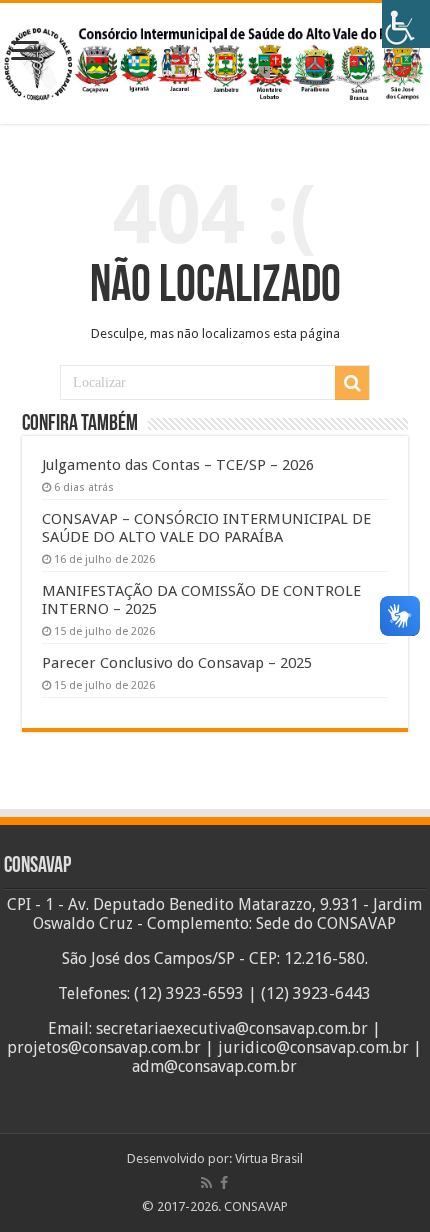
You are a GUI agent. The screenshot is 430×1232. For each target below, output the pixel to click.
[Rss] (206, 1183)
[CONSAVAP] (215, 60)
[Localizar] (352, 383)
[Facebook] (224, 1183)
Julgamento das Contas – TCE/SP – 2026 (178, 465)
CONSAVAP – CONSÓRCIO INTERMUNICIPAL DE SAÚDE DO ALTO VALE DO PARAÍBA (206, 528)
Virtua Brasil (269, 1158)
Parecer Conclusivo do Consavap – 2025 (177, 663)
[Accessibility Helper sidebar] (406, 24)
